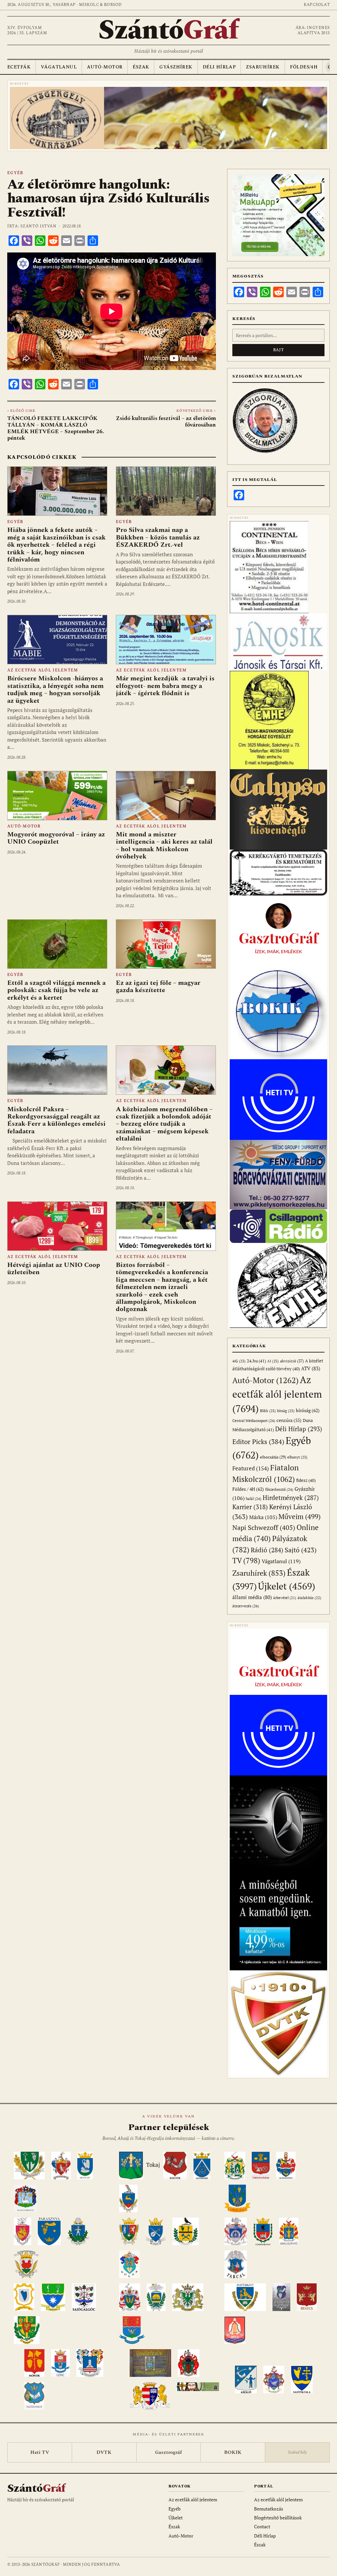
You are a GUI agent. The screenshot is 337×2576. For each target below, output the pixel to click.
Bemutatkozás (269, 2509)
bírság (286, 1411)
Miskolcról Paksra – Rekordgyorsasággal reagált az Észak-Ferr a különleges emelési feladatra (56, 1120)
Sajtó (301, 1550)
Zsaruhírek (263, 67)
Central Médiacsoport (254, 1420)
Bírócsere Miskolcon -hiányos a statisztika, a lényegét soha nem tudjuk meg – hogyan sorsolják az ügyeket (55, 689)
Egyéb (15, 173)
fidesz (306, 1480)
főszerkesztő (279, 1489)
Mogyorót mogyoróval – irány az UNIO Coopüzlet (56, 838)
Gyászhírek (176, 67)
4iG (239, 1361)
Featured (251, 1468)
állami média (252, 1597)
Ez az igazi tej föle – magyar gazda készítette (158, 986)
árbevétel (285, 1598)
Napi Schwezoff (264, 1527)
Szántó (168, 30)
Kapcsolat (317, 5)
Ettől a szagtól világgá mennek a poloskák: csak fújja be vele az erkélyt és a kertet (56, 990)
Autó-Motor (105, 67)
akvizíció (292, 1361)
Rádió (267, 1550)
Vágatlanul (59, 67)
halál (254, 1498)
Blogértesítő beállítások (278, 2518)
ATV (311, 1368)
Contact (262, 2526)
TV (246, 1560)
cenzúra (289, 1420)
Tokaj (153, 2165)
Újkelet (287, 1586)
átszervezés (246, 1606)
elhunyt (297, 1457)
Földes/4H (304, 67)
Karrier (250, 1507)
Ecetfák (19, 67)
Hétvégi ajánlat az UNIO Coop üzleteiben (54, 1269)
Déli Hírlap (219, 67)
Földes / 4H (248, 1489)
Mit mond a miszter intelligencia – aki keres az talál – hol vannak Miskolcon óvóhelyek (164, 845)
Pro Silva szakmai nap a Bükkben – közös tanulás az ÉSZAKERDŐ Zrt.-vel (158, 537)
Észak (141, 67)
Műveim (299, 1517)
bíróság (308, 1410)
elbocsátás (273, 1457)
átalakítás (309, 1598)
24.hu (256, 1361)
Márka (263, 1517)
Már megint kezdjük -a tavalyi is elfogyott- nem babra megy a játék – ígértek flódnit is (165, 686)
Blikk (268, 1411)
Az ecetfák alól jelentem (43, 670)
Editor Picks (258, 1442)
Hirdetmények (291, 1498)
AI (273, 1361)
